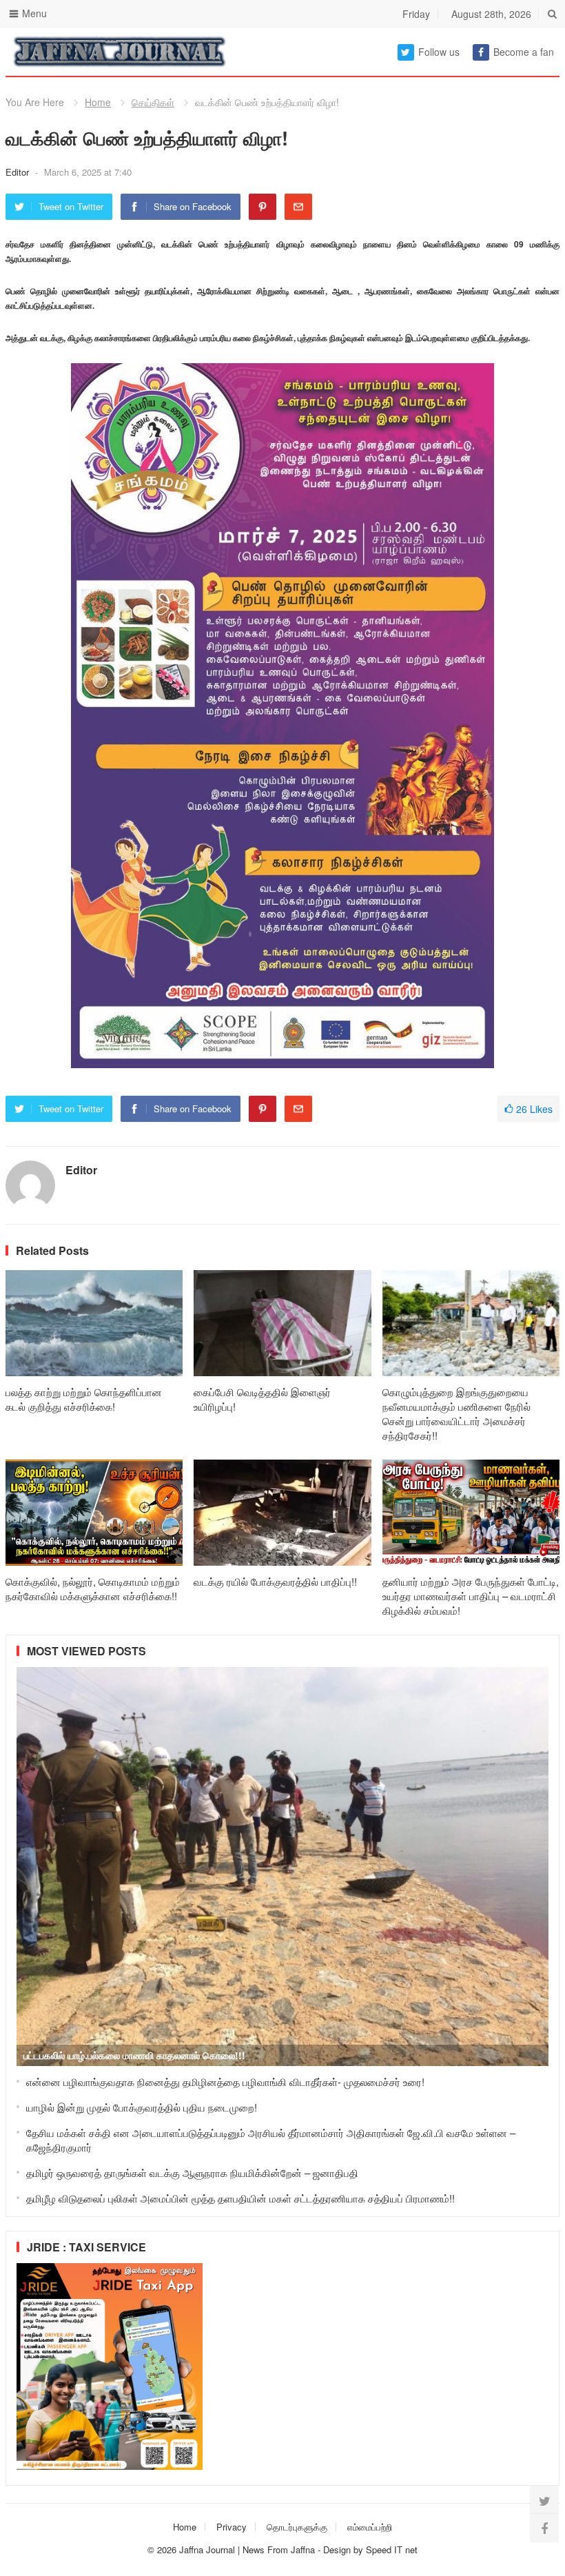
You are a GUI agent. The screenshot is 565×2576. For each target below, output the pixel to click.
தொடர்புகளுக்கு (297, 2527)
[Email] (298, 207)
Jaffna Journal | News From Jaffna (247, 2549)
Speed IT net (392, 2549)
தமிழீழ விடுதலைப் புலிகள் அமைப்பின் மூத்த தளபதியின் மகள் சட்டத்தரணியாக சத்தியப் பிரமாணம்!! (240, 2198)
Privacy (232, 2527)
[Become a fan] (544, 2528)
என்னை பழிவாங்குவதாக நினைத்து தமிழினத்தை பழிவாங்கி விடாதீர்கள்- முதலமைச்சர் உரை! (225, 2082)
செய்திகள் (153, 102)
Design (338, 2549)
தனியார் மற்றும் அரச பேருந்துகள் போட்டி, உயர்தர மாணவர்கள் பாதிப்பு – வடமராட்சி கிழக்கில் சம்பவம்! (471, 1596)
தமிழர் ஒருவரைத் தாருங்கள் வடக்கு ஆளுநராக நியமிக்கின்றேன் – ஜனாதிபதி (192, 2173)
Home (98, 102)
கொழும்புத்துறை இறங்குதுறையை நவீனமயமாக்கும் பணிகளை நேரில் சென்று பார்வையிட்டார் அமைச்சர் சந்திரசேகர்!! (456, 1413)
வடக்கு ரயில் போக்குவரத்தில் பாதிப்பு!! (275, 1581)
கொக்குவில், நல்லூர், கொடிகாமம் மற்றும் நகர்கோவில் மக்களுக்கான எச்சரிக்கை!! (93, 1588)
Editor (19, 172)
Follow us (439, 52)
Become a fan (524, 52)
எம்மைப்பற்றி (370, 2527)
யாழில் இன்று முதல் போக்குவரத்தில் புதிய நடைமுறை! (142, 2107)
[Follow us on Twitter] (544, 2500)
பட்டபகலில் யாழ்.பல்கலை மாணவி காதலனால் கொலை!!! (134, 2055)
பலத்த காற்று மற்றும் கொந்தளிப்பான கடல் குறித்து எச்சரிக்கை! (84, 1399)
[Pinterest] (263, 207)
